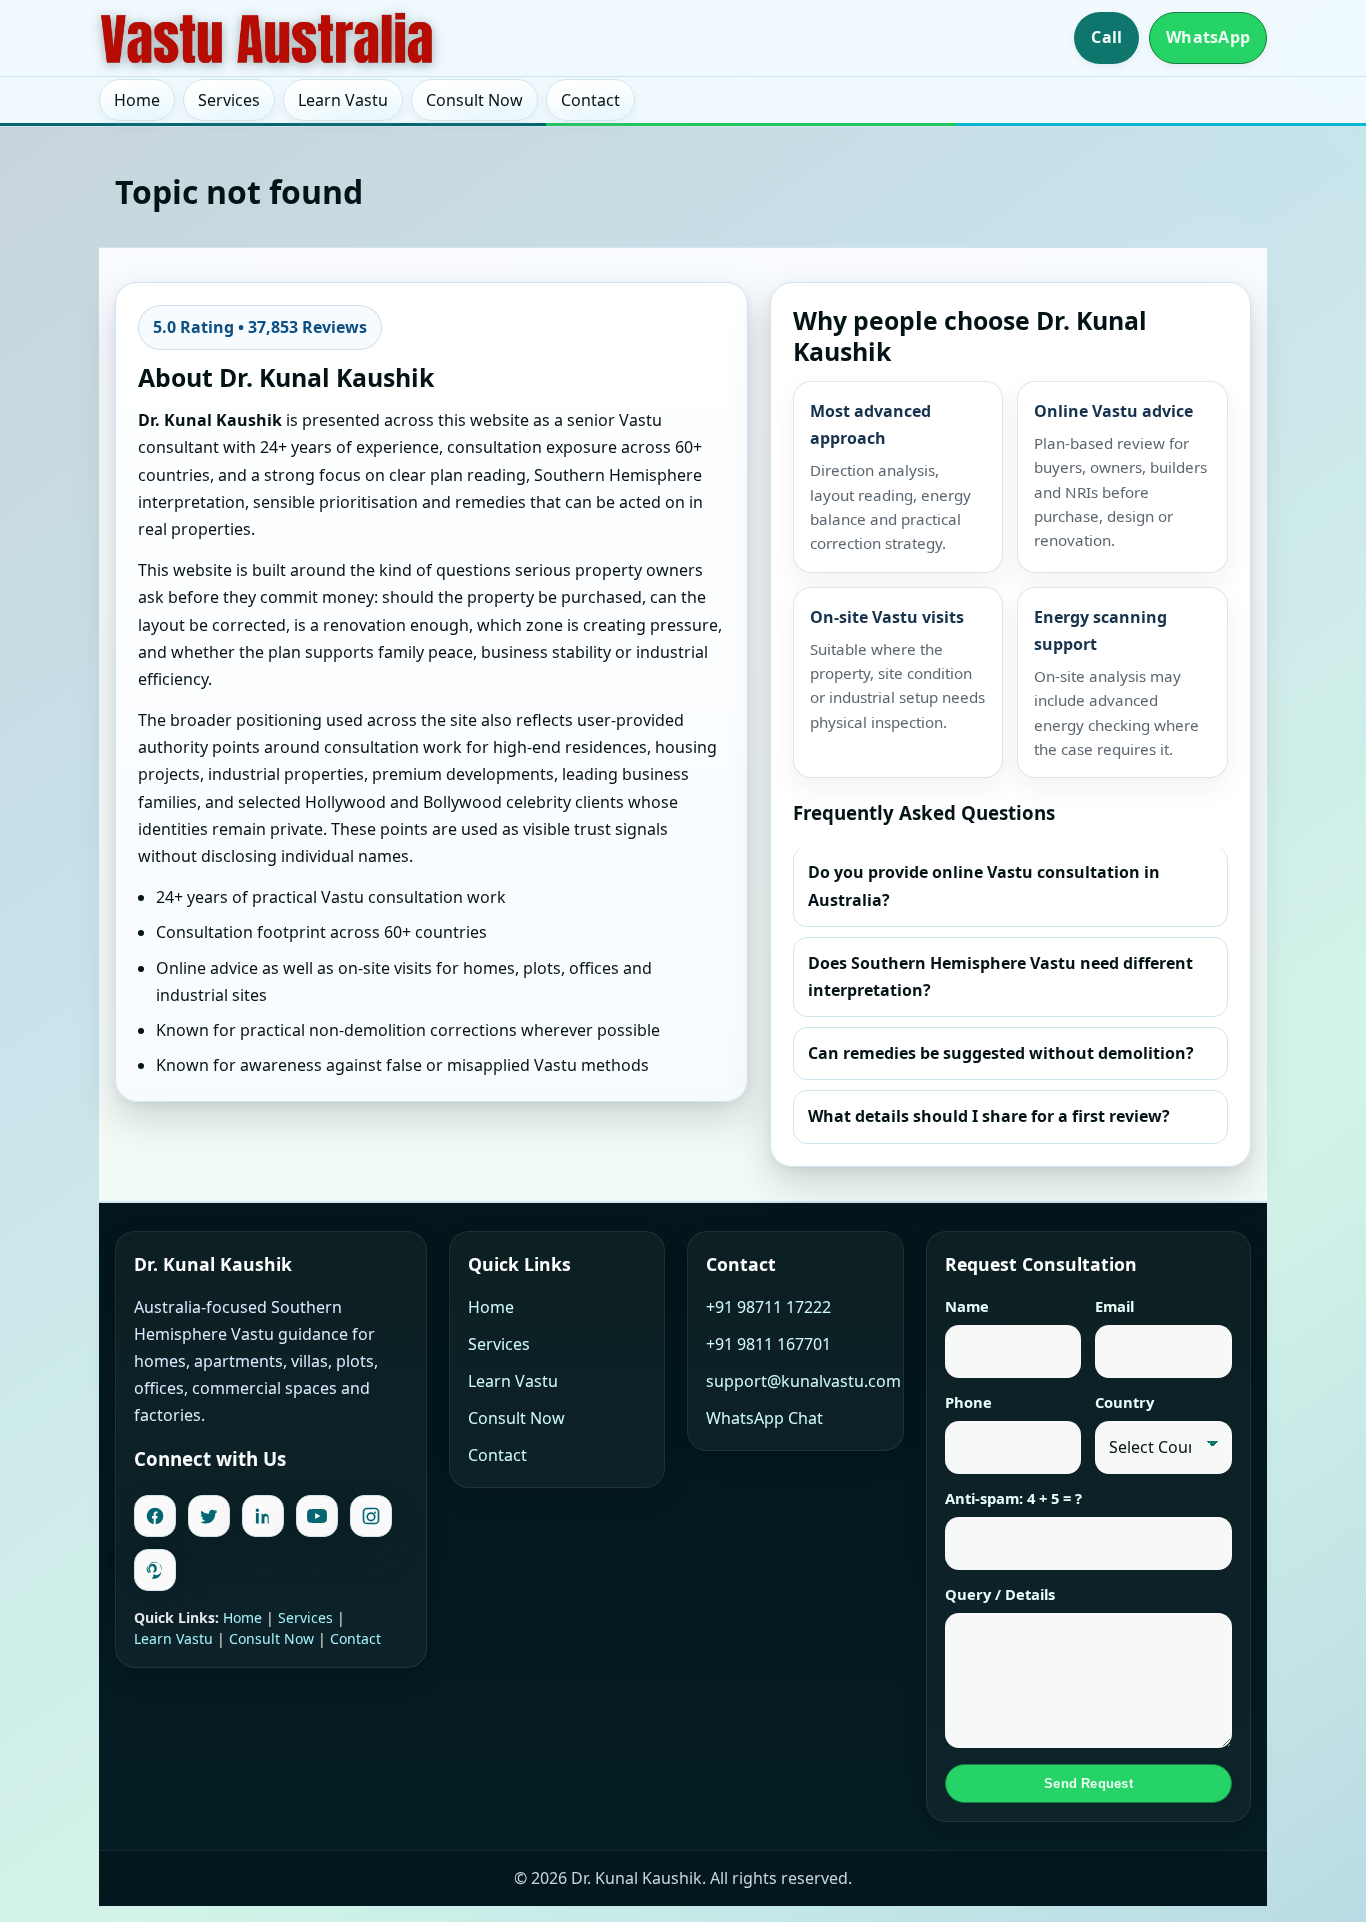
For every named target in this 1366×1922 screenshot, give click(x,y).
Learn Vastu (343, 100)
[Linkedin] (263, 1516)
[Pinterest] (155, 1570)
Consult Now (474, 100)
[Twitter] (209, 1516)
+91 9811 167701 (768, 1344)
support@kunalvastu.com (803, 1381)
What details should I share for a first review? (989, 1116)
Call (1106, 37)
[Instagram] (371, 1516)
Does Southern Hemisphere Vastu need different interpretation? (1000, 976)
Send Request (1088, 1783)
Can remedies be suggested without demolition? (1001, 1053)
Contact (590, 100)
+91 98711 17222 (768, 1307)
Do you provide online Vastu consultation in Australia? (984, 885)
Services (229, 100)
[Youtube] (317, 1516)
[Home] (267, 38)
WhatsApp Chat (764, 1418)
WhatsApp (1208, 37)
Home (137, 100)
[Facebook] (155, 1516)
